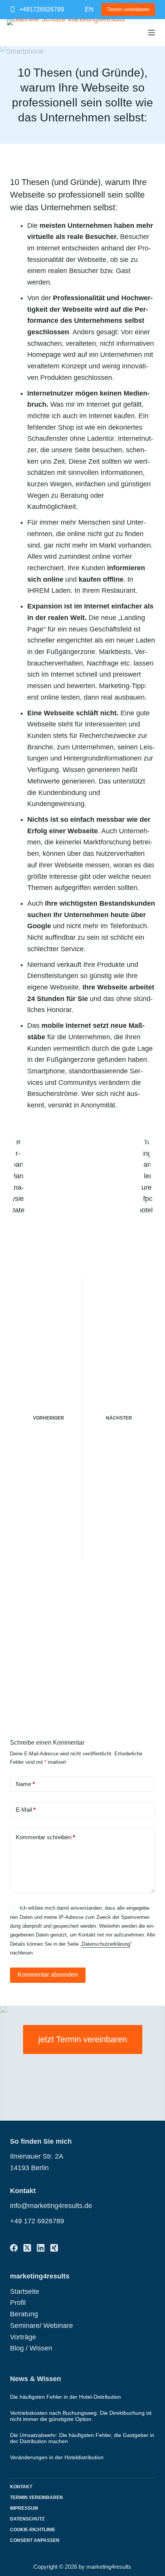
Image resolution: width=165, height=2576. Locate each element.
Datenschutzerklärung (106, 1944)
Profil (18, 2303)
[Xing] (54, 2248)
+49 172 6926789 (37, 2221)
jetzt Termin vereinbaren (83, 2039)
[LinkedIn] (41, 2248)
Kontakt (21, 2487)
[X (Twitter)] (27, 2248)
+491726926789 (42, 9)
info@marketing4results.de (51, 2206)
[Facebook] (14, 2248)
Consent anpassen (35, 2540)
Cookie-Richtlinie (33, 2530)
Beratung (24, 2314)
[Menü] (152, 33)
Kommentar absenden (48, 1975)
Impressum (24, 2508)
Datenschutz (27, 2519)
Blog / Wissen (31, 2348)
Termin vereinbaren (128, 9)
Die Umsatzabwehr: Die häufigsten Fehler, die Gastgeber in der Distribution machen (82, 2438)
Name (25, 1784)
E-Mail (26, 1810)
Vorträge (23, 2337)
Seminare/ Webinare (41, 2326)
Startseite (25, 2291)
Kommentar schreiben (45, 1837)
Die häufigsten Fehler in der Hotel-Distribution (65, 2397)
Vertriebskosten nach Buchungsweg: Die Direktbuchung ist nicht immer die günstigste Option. (81, 2416)
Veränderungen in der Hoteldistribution (57, 2457)
